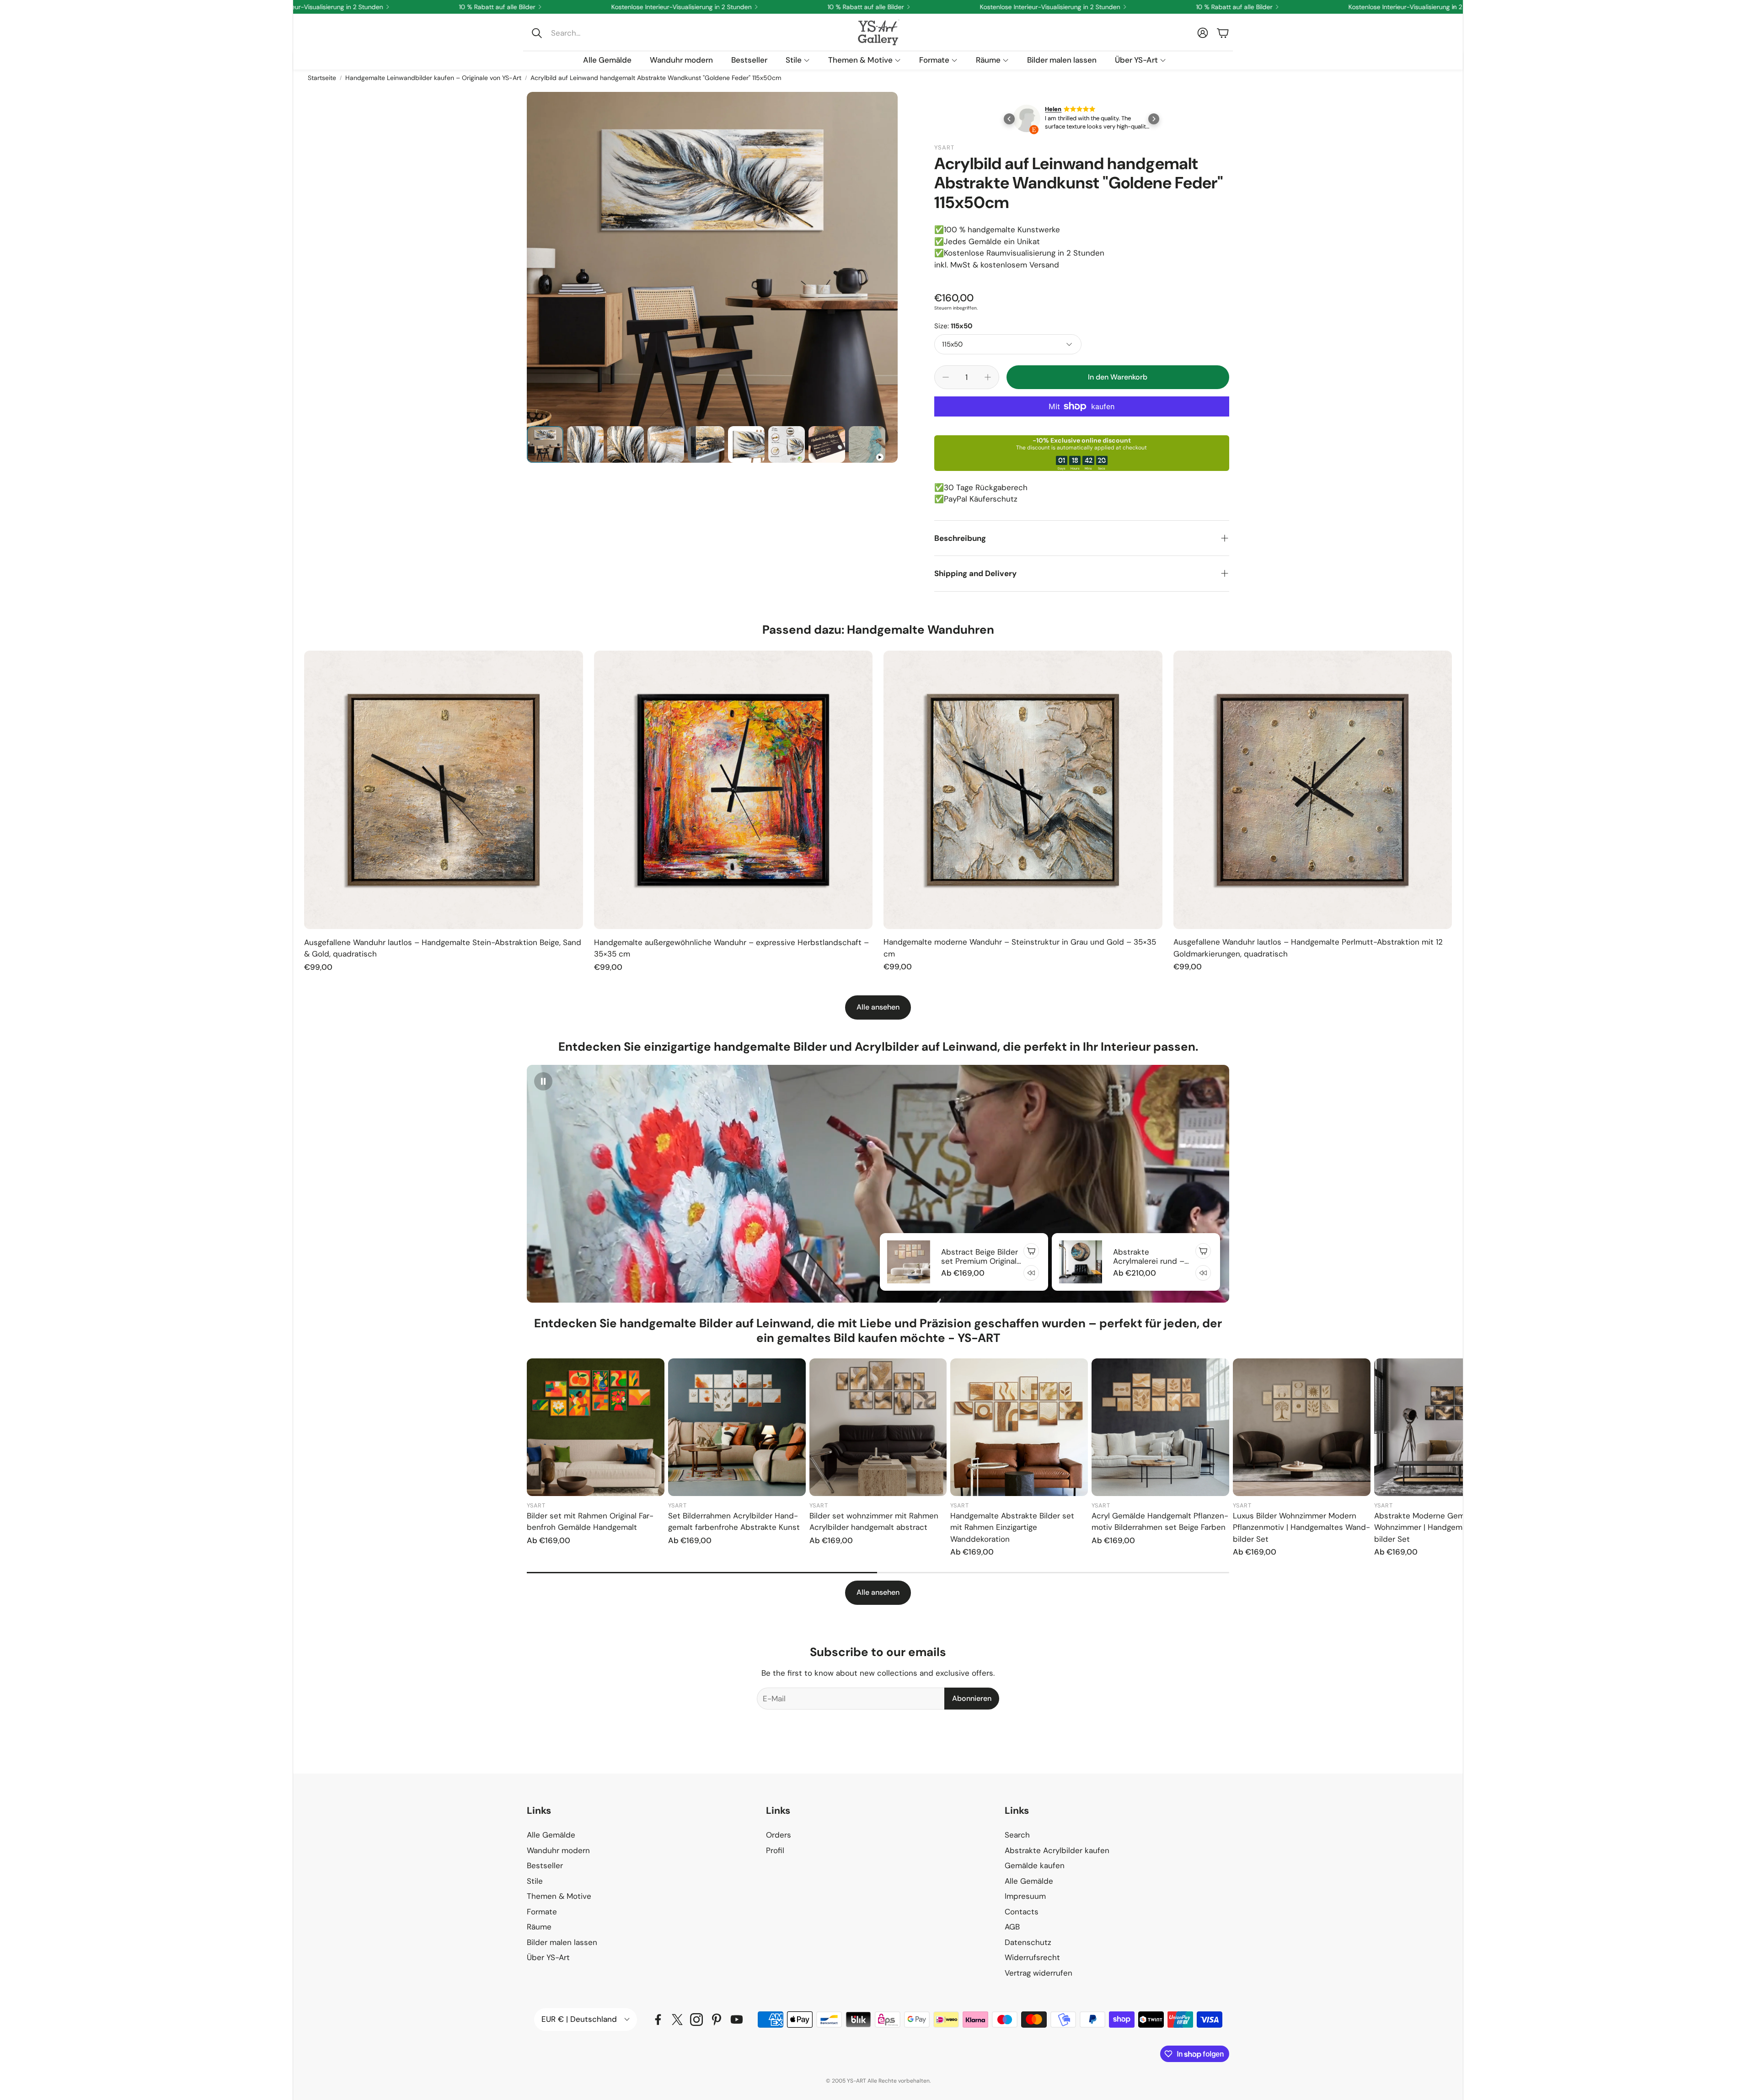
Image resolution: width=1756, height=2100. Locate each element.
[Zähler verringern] (946, 377)
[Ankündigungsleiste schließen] (1454, 7)
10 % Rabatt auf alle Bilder (992, 7)
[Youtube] (737, 2020)
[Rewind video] (1031, 1273)
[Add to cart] (1031, 1251)
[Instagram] (696, 2020)
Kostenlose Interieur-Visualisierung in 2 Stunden (1176, 7)
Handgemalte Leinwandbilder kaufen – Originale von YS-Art (433, 78)
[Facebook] (658, 2020)
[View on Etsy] (1044, 119)
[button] (588, 33)
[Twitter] (677, 2020)
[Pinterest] (717, 2020)
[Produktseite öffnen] (444, 790)
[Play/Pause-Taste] (543, 1081)
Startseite (322, 78)
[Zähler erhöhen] (988, 377)
